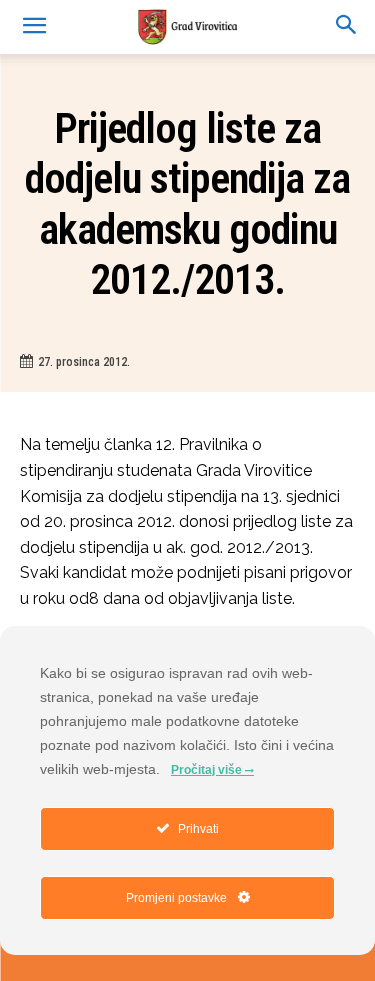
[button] (347, 27)
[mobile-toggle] (34, 27)
